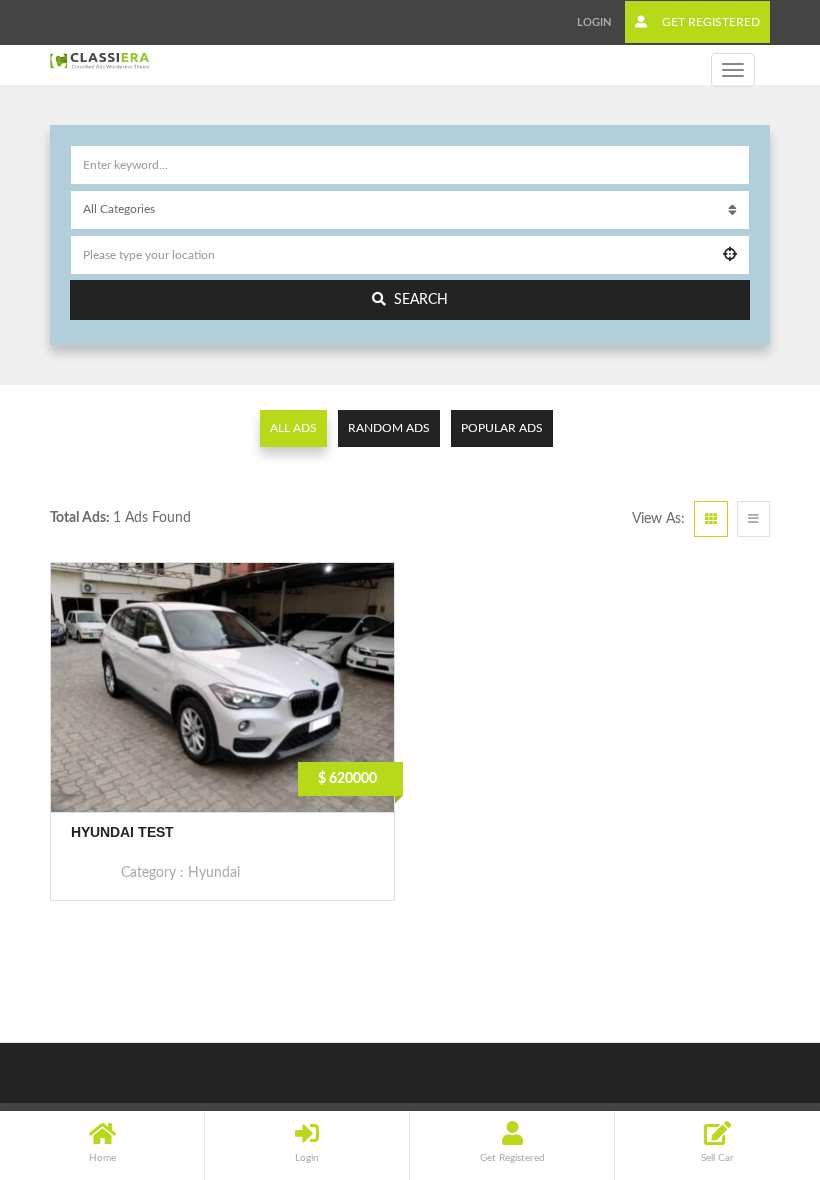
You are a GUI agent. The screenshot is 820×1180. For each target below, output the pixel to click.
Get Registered (709, 22)
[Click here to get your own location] (730, 255)
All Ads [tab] (293, 428)
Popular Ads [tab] (502, 428)
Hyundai (214, 873)
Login (594, 22)
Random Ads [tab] (389, 428)
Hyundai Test (122, 832)
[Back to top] (755, 1055)
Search (421, 300)
